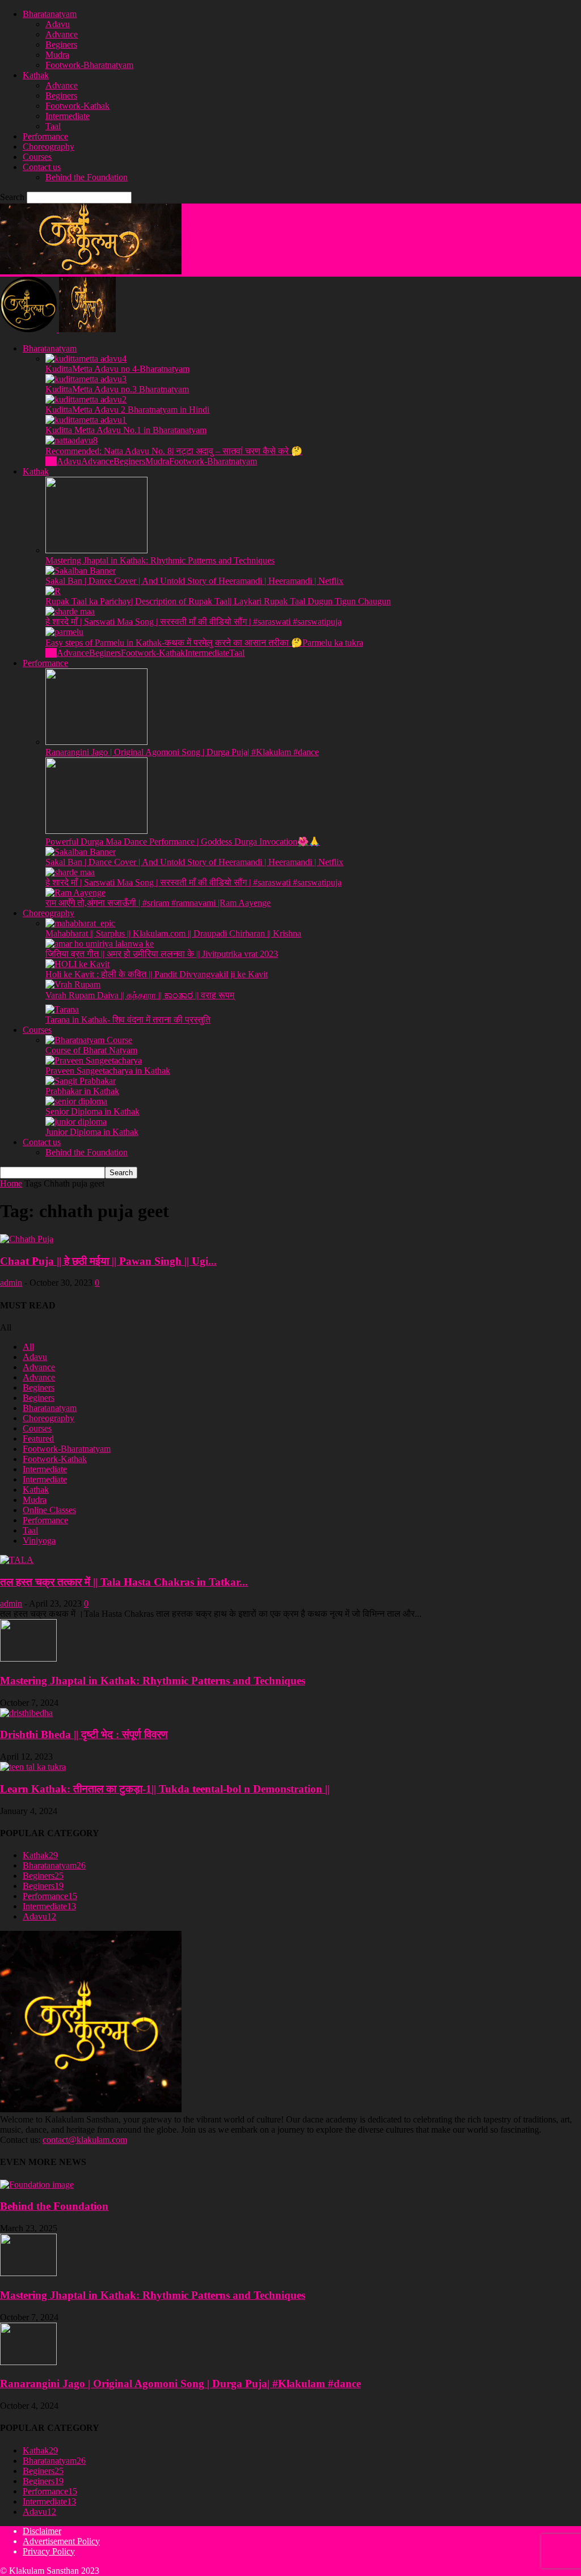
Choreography (49, 147)
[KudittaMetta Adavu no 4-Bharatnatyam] (86, 359)
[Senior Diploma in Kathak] (76, 1101)
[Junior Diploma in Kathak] (76, 1122)
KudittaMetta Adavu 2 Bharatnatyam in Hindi (127, 410)
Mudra (57, 55)
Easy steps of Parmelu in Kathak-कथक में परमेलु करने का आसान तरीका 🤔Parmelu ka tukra (204, 643)
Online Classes (49, 1510)
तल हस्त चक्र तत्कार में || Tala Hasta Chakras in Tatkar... (124, 1582)
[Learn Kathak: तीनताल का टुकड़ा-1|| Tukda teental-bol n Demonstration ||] (33, 1767)
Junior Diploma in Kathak (92, 1132)
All (51, 461)
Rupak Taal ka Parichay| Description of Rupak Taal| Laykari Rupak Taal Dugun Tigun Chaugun (218, 601)
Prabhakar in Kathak (82, 1091)
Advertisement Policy (61, 2541)
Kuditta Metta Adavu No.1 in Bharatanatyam (126, 430)
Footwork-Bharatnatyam (89, 65)
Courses (37, 157)
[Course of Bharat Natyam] (89, 1040)
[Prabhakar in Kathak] (81, 1081)
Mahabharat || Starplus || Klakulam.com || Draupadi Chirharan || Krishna (173, 933)
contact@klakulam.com (85, 2140)
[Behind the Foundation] (37, 2185)
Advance (62, 34)
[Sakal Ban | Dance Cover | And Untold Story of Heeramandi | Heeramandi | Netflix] (81, 571)
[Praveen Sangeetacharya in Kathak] (94, 1060)
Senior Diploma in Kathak (92, 1111)
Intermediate (68, 116)
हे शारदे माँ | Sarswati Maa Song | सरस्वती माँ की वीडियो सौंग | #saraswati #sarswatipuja (193, 622)
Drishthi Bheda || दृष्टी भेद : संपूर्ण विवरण (84, 1734)
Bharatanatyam (50, 14)
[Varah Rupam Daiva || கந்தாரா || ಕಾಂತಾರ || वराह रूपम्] (73, 984)
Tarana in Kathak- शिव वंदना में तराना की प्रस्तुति (128, 1020)
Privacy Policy (49, 2551)
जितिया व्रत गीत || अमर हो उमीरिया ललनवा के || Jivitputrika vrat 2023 (162, 954)
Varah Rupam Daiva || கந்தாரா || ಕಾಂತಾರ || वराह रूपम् (140, 995)
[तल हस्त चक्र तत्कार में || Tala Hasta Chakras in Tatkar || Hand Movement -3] (17, 1560)
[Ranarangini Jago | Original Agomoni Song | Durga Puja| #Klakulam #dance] (96, 742)
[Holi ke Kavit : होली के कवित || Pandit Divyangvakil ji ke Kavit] (77, 964)
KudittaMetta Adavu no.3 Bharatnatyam (117, 389)
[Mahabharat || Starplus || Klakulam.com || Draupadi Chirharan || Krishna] (80, 923)
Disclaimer (42, 2531)
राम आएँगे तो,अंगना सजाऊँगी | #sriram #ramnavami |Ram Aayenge (158, 903)
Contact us (42, 167)
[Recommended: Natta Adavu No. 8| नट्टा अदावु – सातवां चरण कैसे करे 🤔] (71, 440)
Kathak (36, 75)
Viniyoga (39, 1541)
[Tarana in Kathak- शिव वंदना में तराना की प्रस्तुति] (62, 1009)
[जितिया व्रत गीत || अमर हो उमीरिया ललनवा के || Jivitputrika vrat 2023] (100, 944)
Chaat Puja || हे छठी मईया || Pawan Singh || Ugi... (108, 1261)
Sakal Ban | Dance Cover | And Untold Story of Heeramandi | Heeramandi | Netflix (194, 581)
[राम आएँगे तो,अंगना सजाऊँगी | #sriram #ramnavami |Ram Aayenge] (75, 893)
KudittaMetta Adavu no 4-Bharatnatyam (117, 369)
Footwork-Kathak (77, 106)
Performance (45, 136)
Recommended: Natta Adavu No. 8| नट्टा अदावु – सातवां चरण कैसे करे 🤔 (174, 451)
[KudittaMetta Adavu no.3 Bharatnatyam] (86, 379)
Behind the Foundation (87, 177)
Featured (38, 1439)
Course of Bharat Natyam (91, 1050)
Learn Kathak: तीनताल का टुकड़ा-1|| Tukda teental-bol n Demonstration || (165, 1789)
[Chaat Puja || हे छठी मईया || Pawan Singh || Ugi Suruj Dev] (27, 1239)
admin (11, 1283)
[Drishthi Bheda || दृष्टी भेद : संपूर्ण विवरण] (26, 1713)
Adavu (58, 24)
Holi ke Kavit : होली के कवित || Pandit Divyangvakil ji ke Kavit (157, 974)
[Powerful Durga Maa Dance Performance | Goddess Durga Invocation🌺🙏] (96, 831)
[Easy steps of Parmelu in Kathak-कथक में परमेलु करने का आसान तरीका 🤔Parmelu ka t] (64, 632)
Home (11, 1183)
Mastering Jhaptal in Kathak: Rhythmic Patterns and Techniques (160, 560)
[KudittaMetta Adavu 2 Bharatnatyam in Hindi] (86, 399)
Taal (53, 126)
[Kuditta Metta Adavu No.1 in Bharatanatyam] (86, 420)
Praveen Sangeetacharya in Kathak (108, 1071)
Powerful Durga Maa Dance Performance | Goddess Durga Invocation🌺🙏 (183, 842)
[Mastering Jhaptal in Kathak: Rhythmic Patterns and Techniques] (96, 550)
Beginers (61, 45)
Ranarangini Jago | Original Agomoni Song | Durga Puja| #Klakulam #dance (182, 752)
